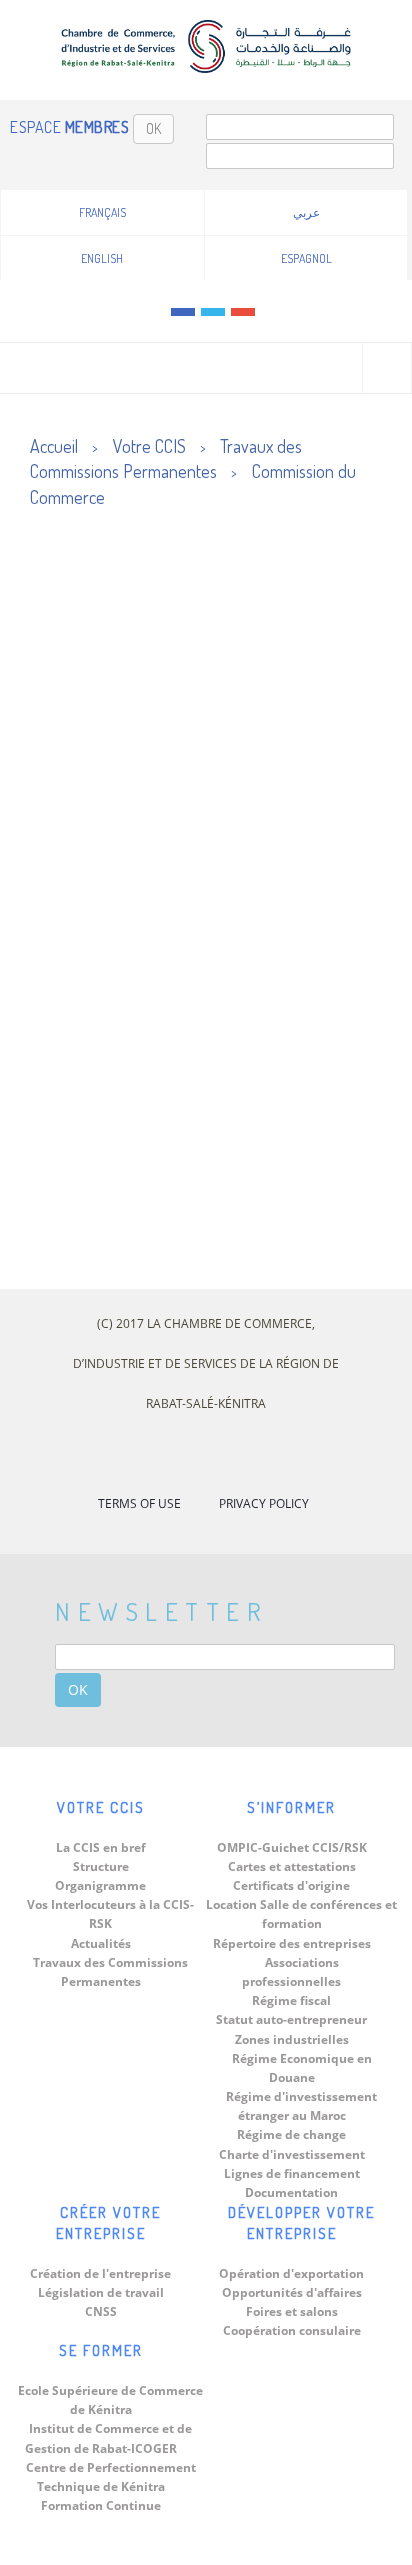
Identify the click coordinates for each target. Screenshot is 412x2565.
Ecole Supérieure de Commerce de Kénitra (110, 2400)
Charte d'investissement (292, 2154)
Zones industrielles (292, 2039)
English (102, 258)
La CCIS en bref (101, 1847)
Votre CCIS (149, 446)
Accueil (54, 446)
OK (153, 128)
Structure (101, 1866)
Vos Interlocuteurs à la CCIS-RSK (110, 1914)
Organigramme (100, 1885)
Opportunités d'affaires (292, 2292)
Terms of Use (139, 1503)
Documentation (291, 2192)
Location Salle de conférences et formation (301, 1914)
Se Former (101, 2350)
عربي (306, 212)
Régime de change (291, 2134)
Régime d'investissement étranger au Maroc (301, 2106)
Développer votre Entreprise (301, 2223)
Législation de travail (101, 2292)
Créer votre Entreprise (109, 2223)
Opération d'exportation (291, 2273)
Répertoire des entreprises (292, 1943)
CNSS (101, 2311)
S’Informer (291, 1807)
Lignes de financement (292, 2173)
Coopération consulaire (292, 2330)
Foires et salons (292, 2311)
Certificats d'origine (291, 1885)
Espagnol (306, 258)
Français (102, 212)
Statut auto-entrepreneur (291, 2019)
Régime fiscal (291, 2000)
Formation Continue (101, 2505)
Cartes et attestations (292, 1866)
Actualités (101, 1943)
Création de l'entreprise (100, 2273)
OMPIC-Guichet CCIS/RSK (292, 1847)
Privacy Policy (264, 1503)
